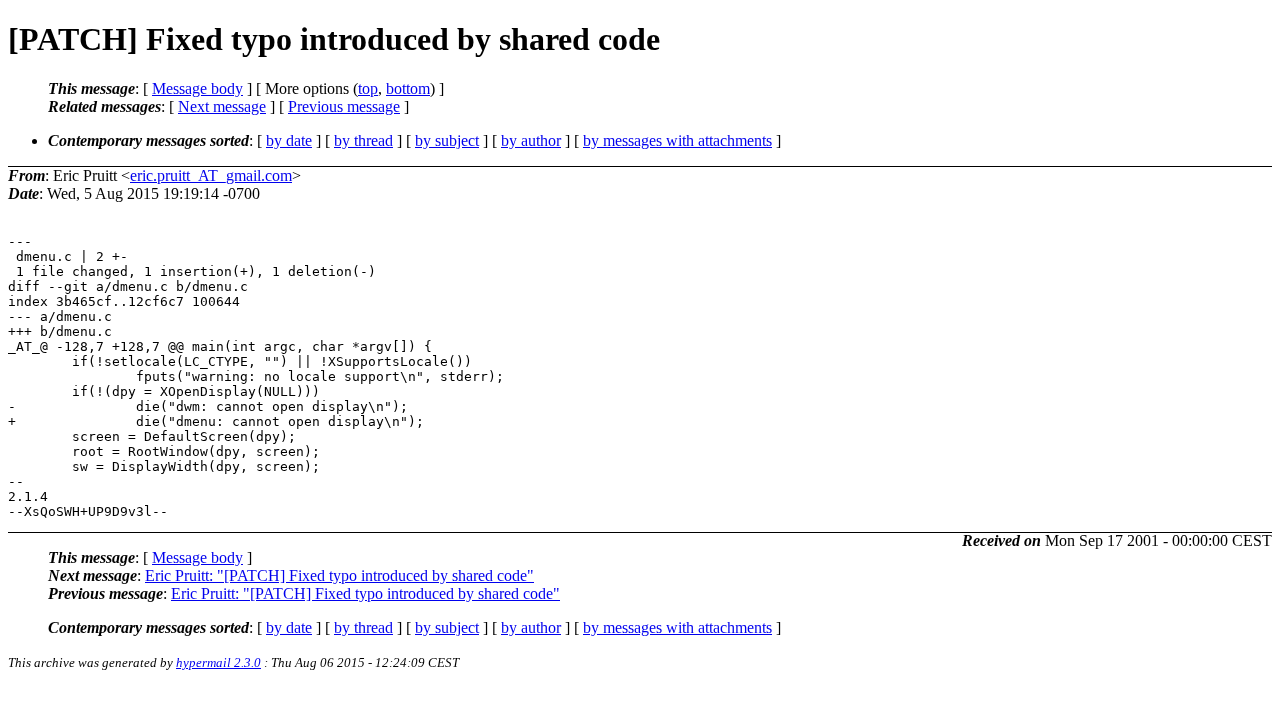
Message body (197, 88)
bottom (408, 88)
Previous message (344, 106)
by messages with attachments (677, 140)
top (368, 88)
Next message (222, 106)
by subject (447, 140)
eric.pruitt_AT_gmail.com (211, 175)
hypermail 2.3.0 (218, 662)
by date (289, 140)
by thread (363, 140)
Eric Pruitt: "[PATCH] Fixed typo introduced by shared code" (339, 575)
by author (531, 140)
